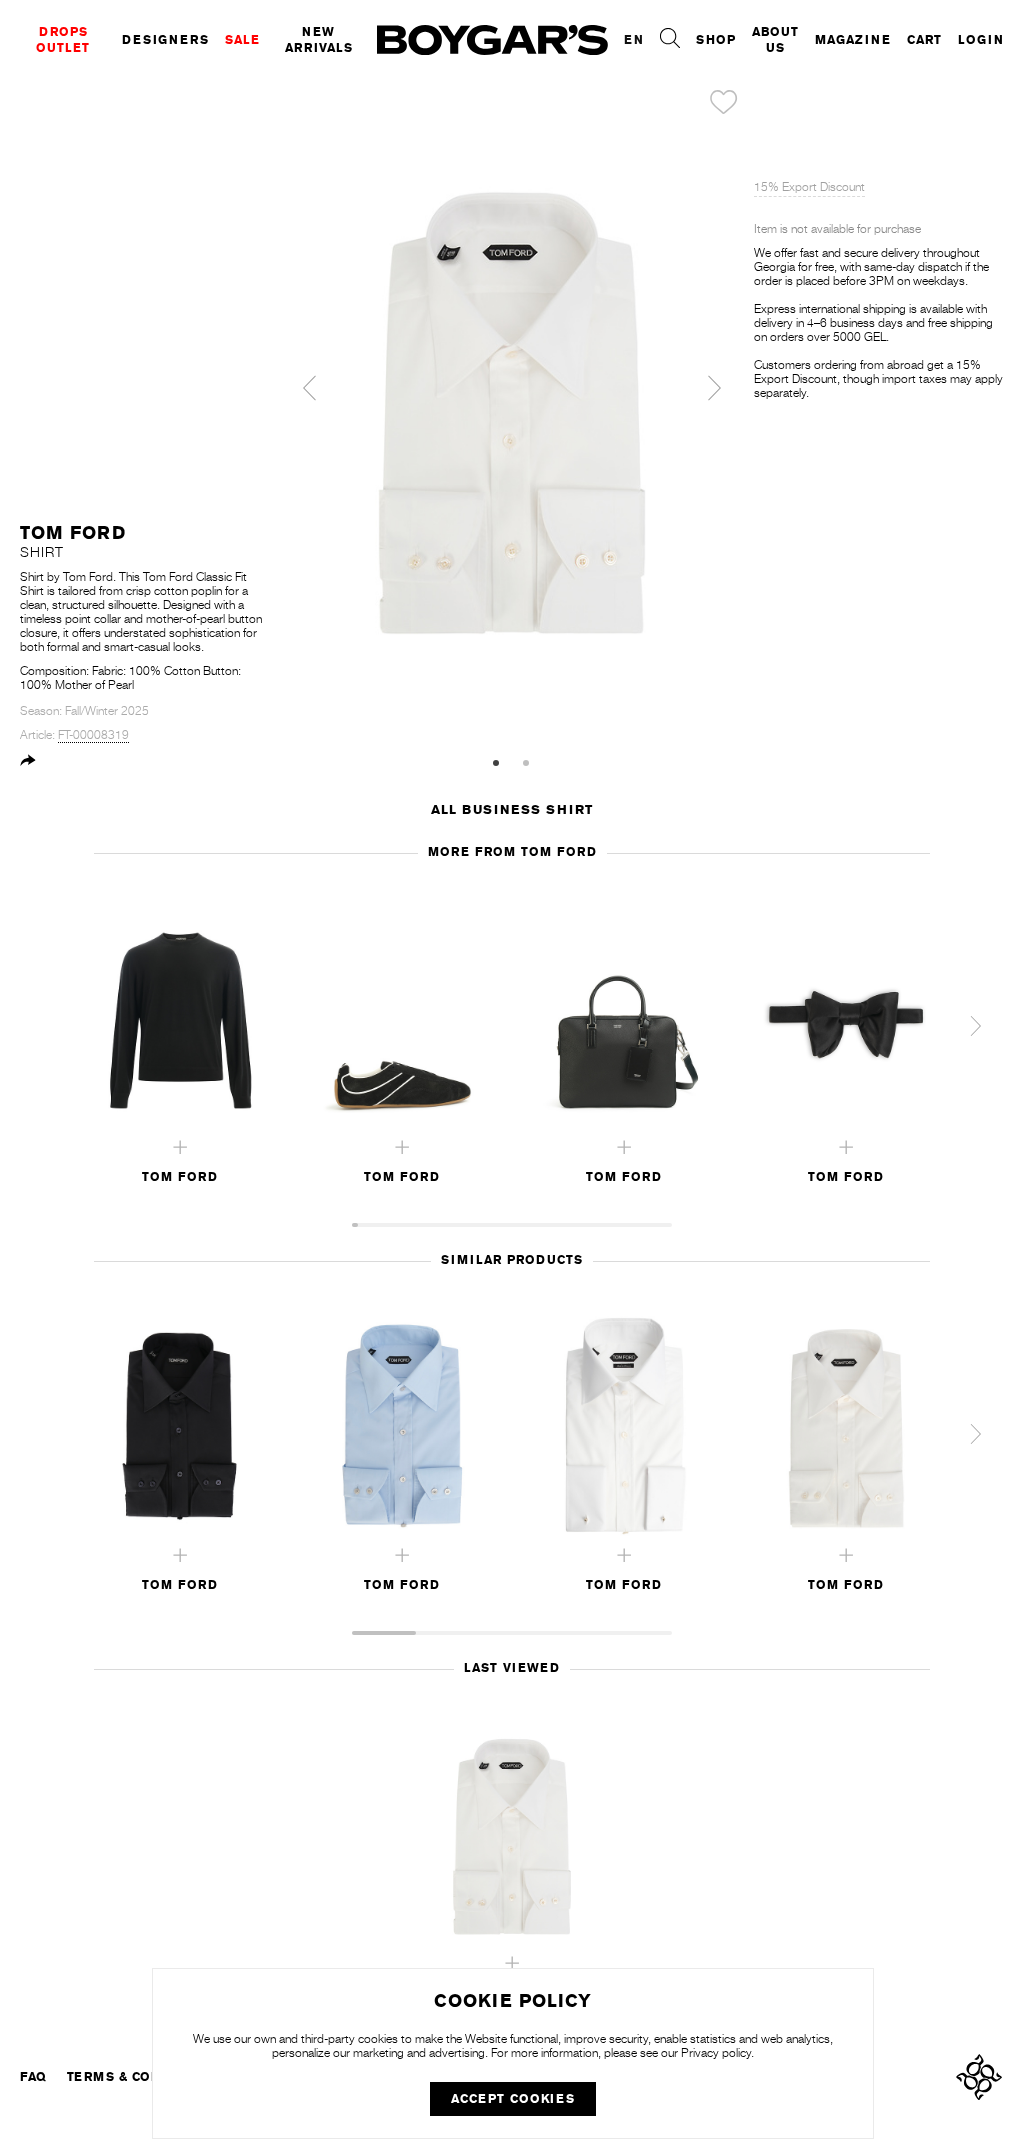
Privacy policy (716, 2053)
